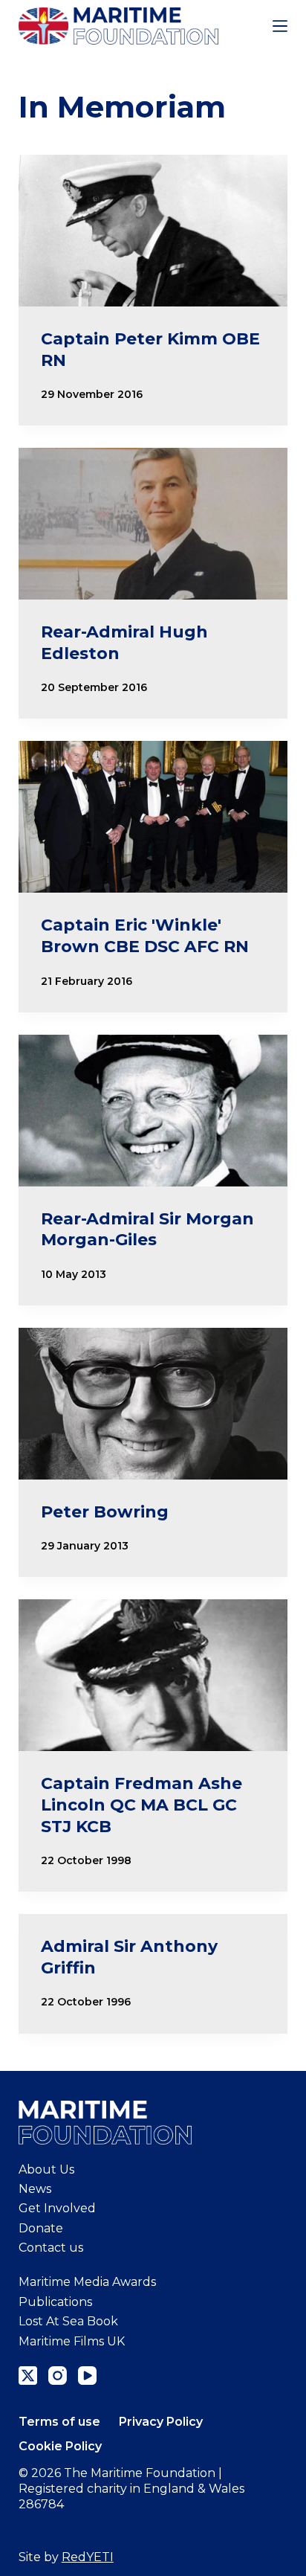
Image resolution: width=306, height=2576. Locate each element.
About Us (46, 2169)
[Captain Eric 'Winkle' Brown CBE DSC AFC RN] (153, 817)
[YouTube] (87, 2376)
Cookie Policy (60, 2446)
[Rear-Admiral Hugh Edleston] (153, 524)
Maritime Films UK (72, 2341)
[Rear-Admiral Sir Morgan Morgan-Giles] (153, 1111)
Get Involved (57, 2208)
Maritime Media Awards (87, 2282)
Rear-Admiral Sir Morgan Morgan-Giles (147, 1230)
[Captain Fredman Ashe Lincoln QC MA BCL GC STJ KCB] (153, 1675)
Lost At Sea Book (68, 2321)
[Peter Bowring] (153, 1404)
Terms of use (59, 2422)
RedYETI (88, 2557)
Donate (41, 2228)
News (35, 2189)
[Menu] (280, 26)
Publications (55, 2302)
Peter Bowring (105, 1512)
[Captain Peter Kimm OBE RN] (153, 231)
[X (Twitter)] (28, 2376)
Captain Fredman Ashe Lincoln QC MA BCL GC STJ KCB (141, 1805)
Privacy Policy (161, 2422)
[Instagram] (58, 2376)
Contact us (51, 2248)
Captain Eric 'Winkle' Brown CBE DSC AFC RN (145, 936)
